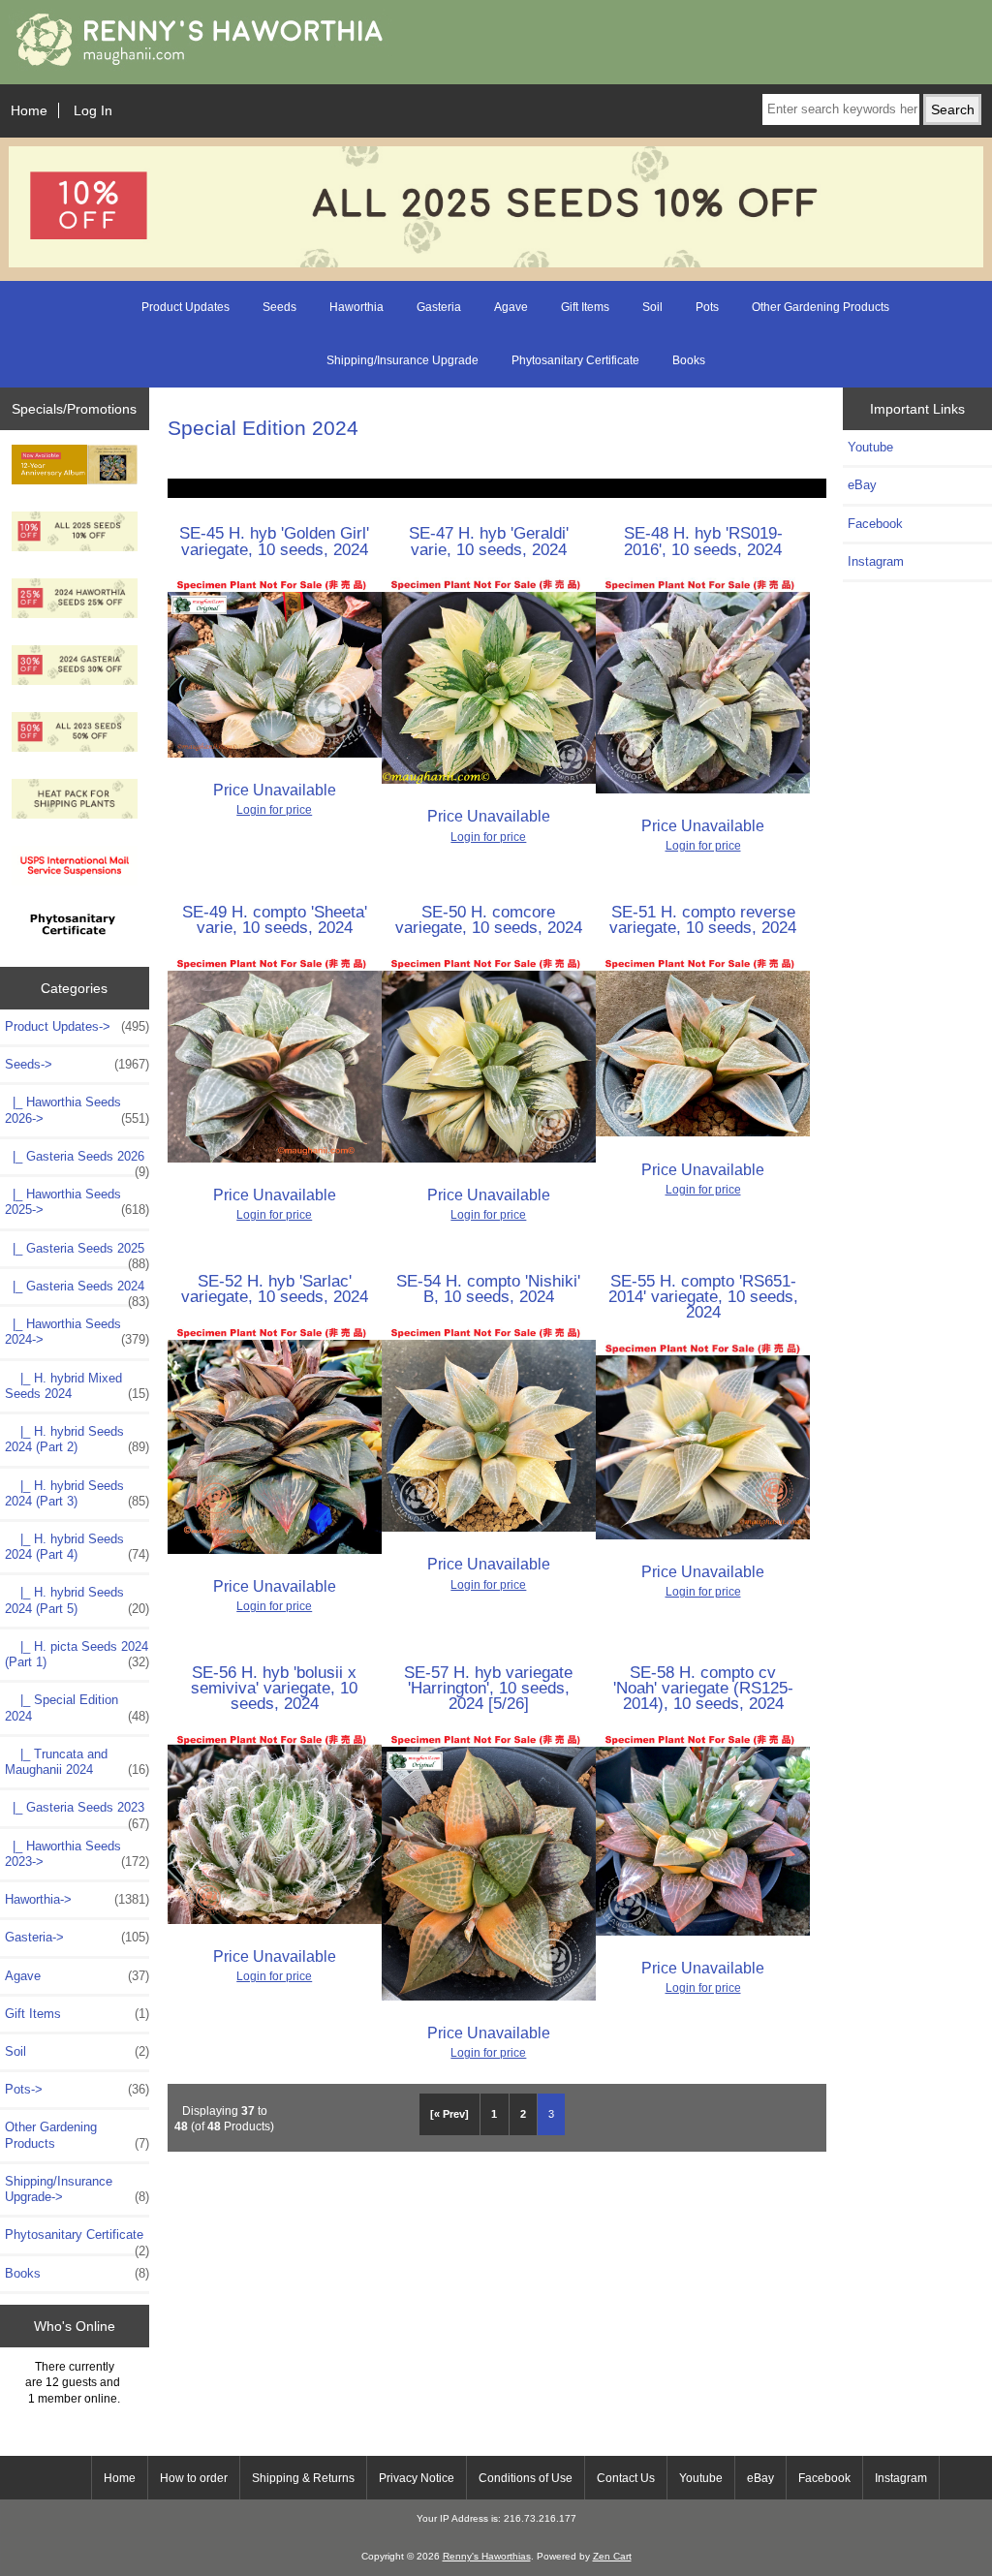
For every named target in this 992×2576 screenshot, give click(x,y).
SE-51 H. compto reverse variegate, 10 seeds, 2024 (703, 919)
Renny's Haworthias (487, 2556)
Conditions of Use (526, 2478)
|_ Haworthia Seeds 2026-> (77, 1110)
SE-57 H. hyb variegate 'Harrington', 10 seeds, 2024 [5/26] (488, 1688)
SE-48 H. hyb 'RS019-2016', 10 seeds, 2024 (703, 541)
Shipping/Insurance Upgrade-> (77, 2189)
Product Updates (186, 307)
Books (689, 360)
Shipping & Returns (303, 2478)
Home (29, 110)
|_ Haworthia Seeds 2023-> (77, 1854)
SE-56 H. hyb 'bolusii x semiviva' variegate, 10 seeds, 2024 (274, 1688)
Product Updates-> (77, 1026)
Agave (511, 307)
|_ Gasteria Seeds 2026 (77, 1162)
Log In (93, 110)
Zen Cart (612, 2556)
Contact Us (626, 2478)
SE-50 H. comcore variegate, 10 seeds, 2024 (489, 919)
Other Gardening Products (821, 307)
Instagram (876, 561)
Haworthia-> (77, 1899)
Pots (707, 307)
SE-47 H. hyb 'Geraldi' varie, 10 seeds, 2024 (489, 541)
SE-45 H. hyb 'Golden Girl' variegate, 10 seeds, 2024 (274, 541)
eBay (862, 485)
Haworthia (356, 307)
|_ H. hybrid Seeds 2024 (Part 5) (77, 1600)
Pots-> (77, 2089)
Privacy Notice (417, 2478)
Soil (652, 307)
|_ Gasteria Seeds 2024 (77, 1291)
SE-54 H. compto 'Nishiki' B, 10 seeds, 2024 (488, 1288)
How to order (194, 2478)
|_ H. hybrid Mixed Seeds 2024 (77, 1386)
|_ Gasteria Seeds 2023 (77, 1813)
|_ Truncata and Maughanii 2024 (77, 1762)
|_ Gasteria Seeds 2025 (77, 1254)
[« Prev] (449, 2114)
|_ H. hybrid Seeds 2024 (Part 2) (77, 1439)
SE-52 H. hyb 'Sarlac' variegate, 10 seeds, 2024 (275, 1288)
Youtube (870, 447)
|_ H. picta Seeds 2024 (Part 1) (77, 1654)
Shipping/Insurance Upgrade (403, 360)
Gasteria (439, 307)
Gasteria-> (77, 1937)
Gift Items (585, 307)
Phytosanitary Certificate (575, 360)
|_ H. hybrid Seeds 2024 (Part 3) (77, 1493)
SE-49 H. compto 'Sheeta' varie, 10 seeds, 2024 (275, 919)
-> (77, 1064)
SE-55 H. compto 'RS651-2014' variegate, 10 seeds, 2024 (703, 1296)
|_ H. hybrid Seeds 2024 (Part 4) (77, 1547)
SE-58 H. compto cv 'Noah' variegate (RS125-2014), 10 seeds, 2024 (703, 1688)
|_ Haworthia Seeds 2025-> (77, 1202)
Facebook (875, 524)
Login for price (274, 809)
